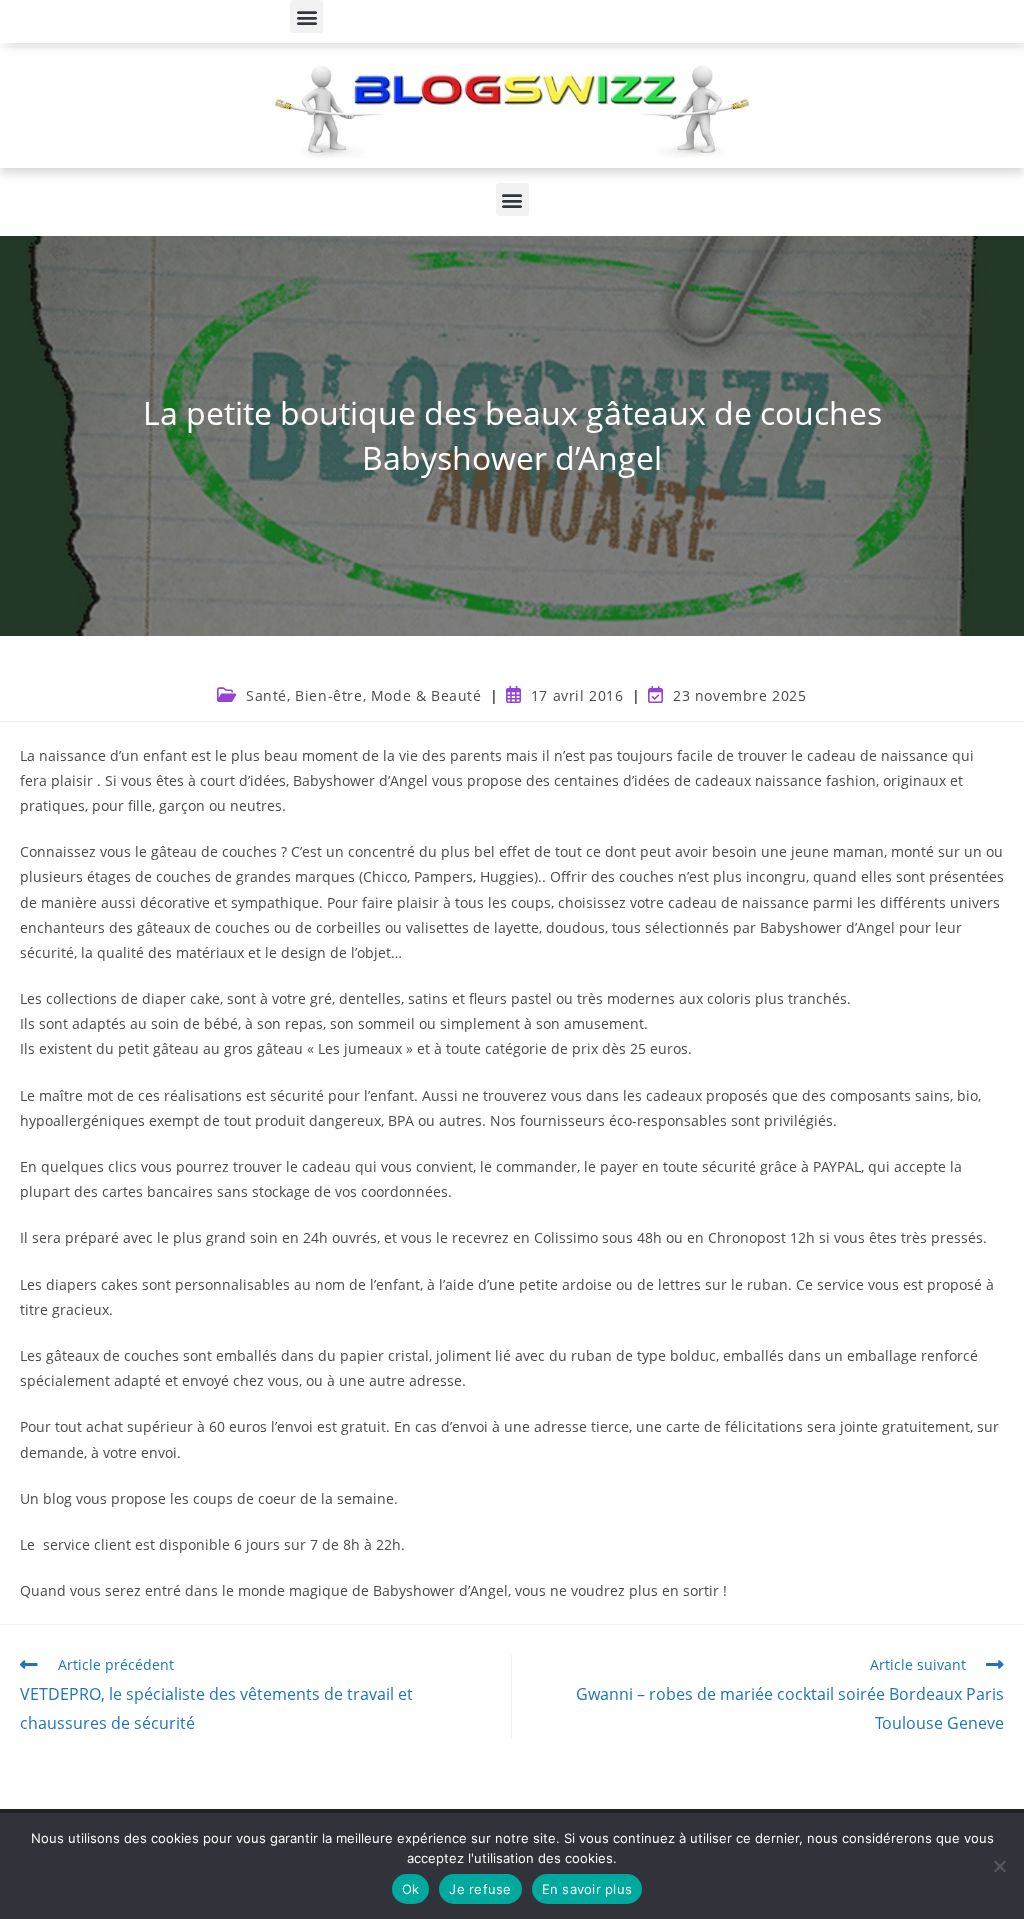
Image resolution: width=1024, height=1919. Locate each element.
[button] (306, 16)
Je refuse (480, 1889)
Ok (411, 1889)
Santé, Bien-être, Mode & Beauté (364, 695)
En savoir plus (587, 1889)
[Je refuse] (999, 1866)
